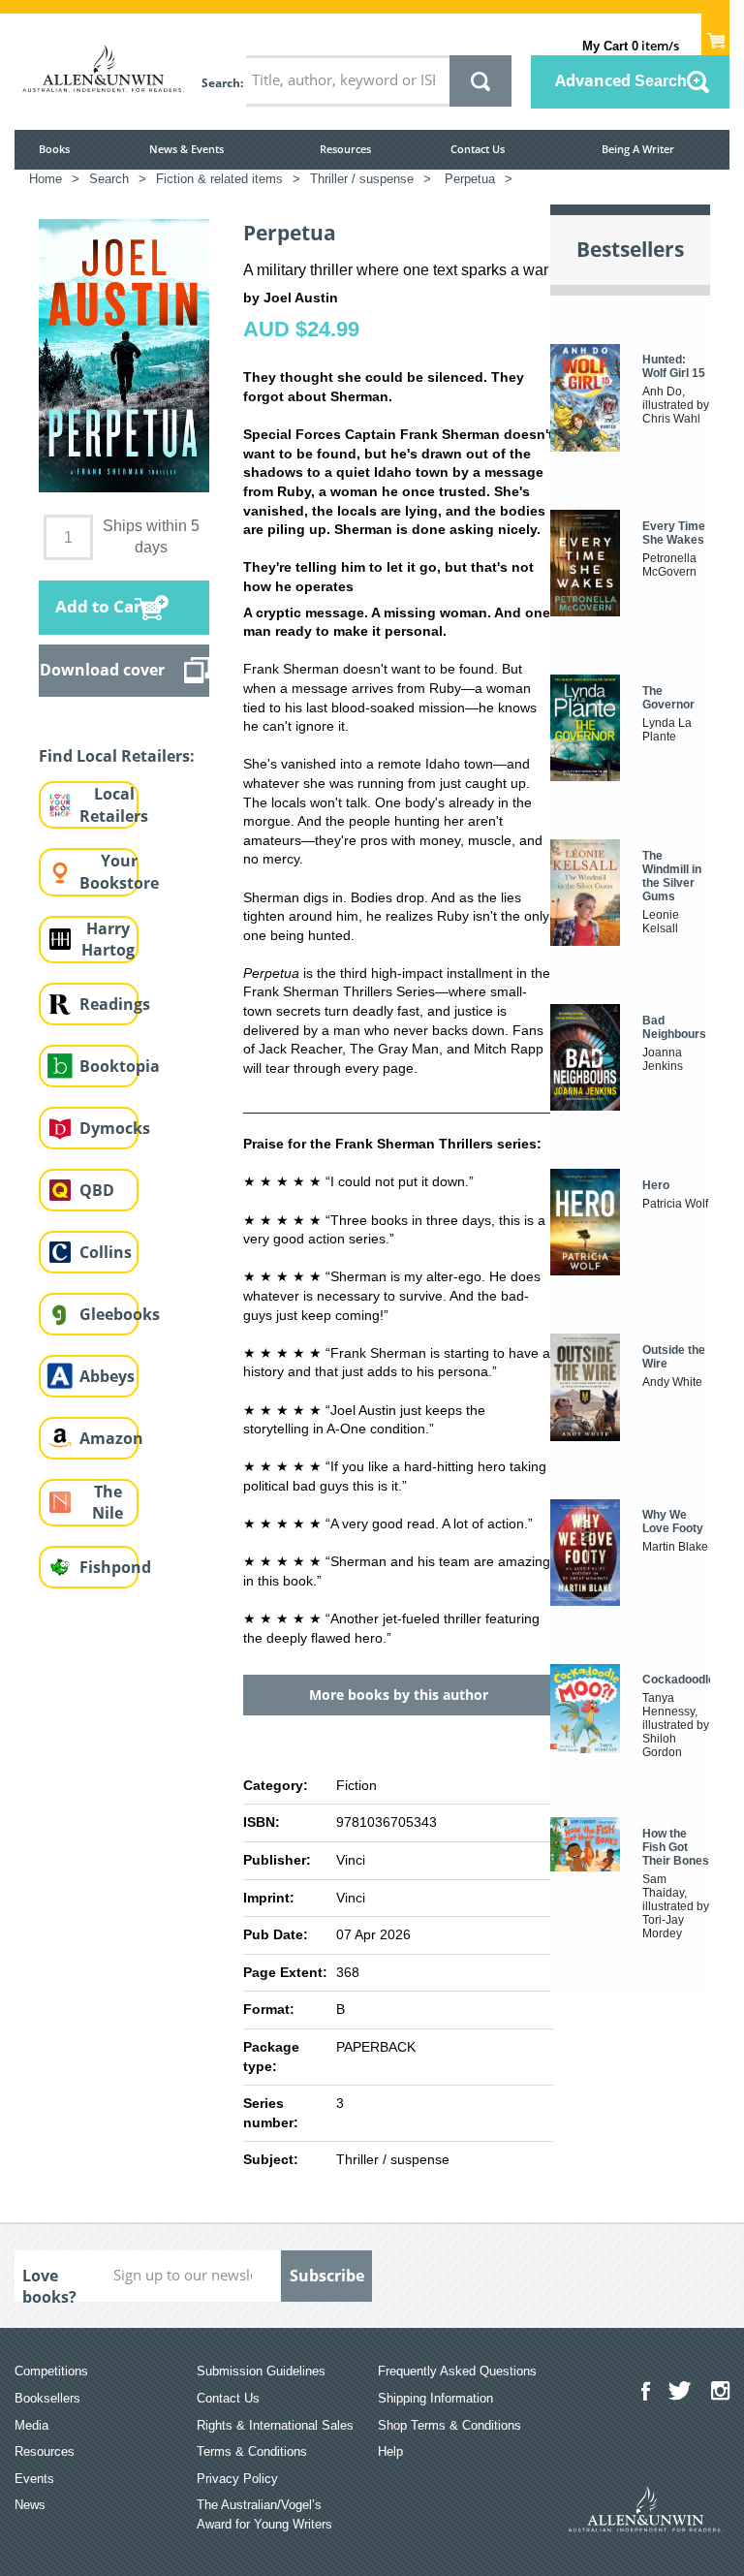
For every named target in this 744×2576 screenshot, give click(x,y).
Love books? (49, 2283)
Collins (106, 1252)
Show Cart (715, 35)
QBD (97, 1190)
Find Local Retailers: (117, 756)
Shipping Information (435, 2398)
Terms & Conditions (252, 2451)
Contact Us (478, 149)
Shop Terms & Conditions (449, 2425)
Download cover (102, 670)
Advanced (621, 80)
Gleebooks (120, 1314)
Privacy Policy (237, 2479)
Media (31, 2425)
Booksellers (47, 2398)
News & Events (186, 149)
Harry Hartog (108, 940)
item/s (631, 46)
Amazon (111, 1438)
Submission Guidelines (261, 2371)
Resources (345, 149)
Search (221, 83)
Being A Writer (638, 149)
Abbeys (107, 1376)
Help (390, 2451)
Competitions (51, 2371)
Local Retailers (114, 805)
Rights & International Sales (275, 2425)
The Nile (108, 1503)
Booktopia (120, 1066)
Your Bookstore (119, 872)
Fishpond (115, 1567)
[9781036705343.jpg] (124, 355)
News (30, 2505)
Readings (115, 1004)
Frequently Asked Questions (457, 2371)
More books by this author (399, 1695)
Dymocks (115, 1128)
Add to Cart (102, 606)
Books (54, 149)
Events (34, 2479)
